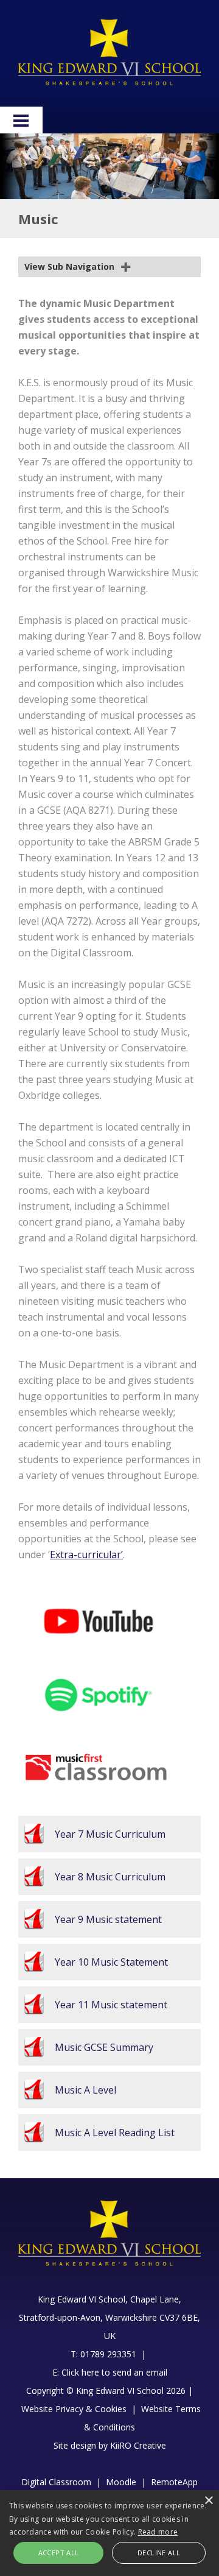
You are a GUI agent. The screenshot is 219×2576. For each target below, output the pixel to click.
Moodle (121, 2482)
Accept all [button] (59, 2553)
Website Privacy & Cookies (74, 2409)
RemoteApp (174, 2482)
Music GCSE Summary (104, 2047)
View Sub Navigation (69, 266)
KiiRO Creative (138, 2445)
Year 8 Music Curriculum (110, 1877)
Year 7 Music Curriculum (110, 1834)
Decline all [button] (159, 2553)
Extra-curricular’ (86, 1554)
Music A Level (85, 2090)
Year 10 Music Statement (111, 1962)
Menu (21, 120)
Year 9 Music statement (108, 1919)
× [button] (208, 2501)
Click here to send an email (114, 2372)
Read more (158, 2532)
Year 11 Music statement (111, 2005)
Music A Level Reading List (115, 2133)
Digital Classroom (56, 2482)
